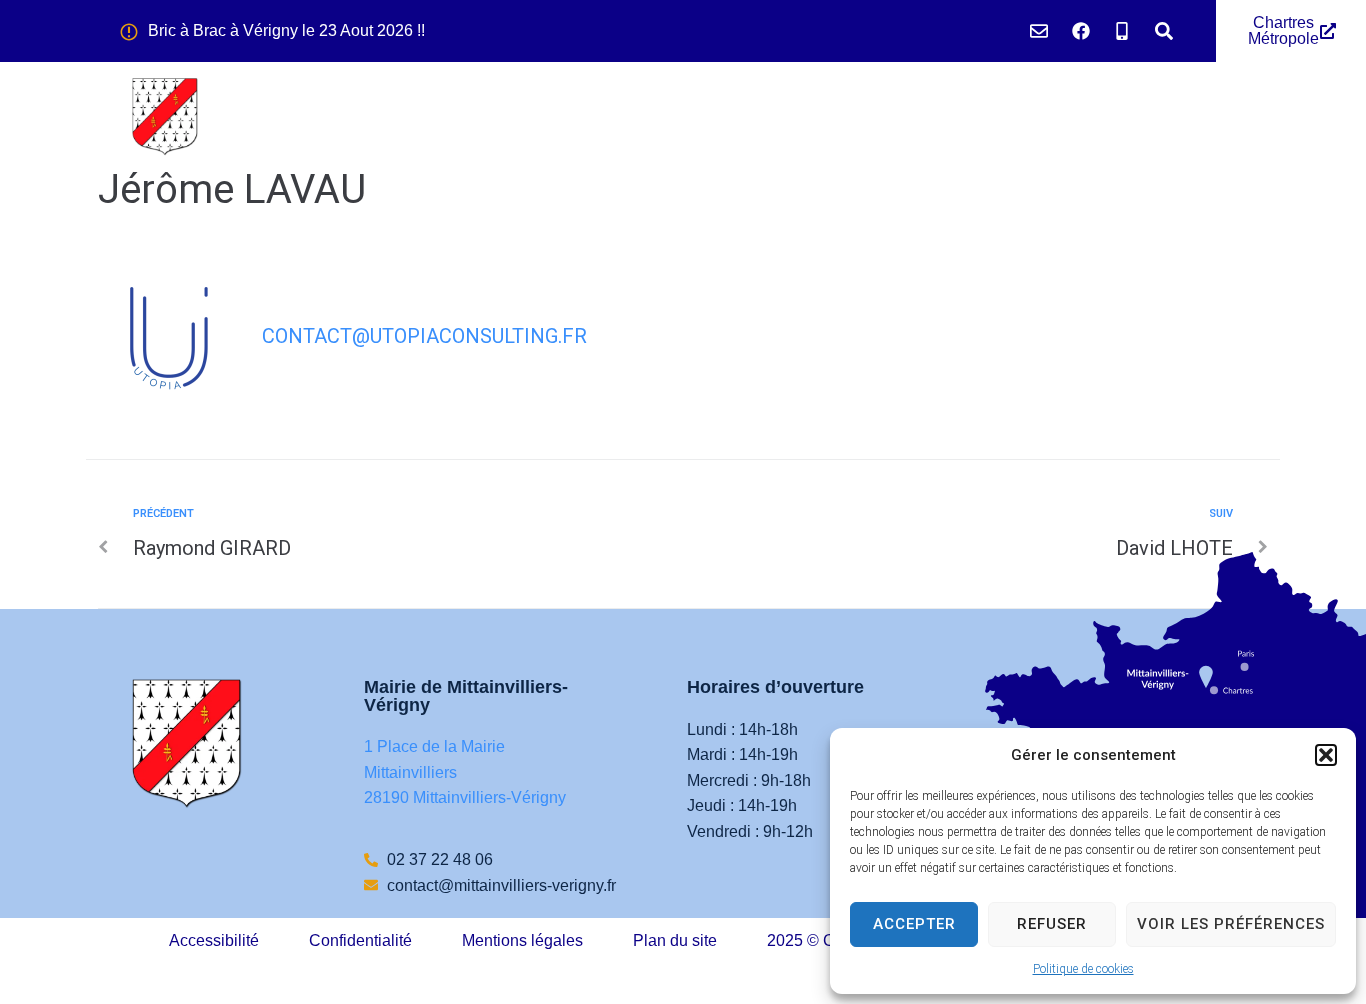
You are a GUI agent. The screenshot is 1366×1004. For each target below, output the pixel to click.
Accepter (914, 924)
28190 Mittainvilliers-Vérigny (465, 797)
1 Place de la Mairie (434, 746)
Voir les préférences (1231, 924)
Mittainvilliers (410, 772)
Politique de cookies (1083, 969)
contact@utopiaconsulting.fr (424, 336)
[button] (1326, 755)
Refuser (1052, 924)
